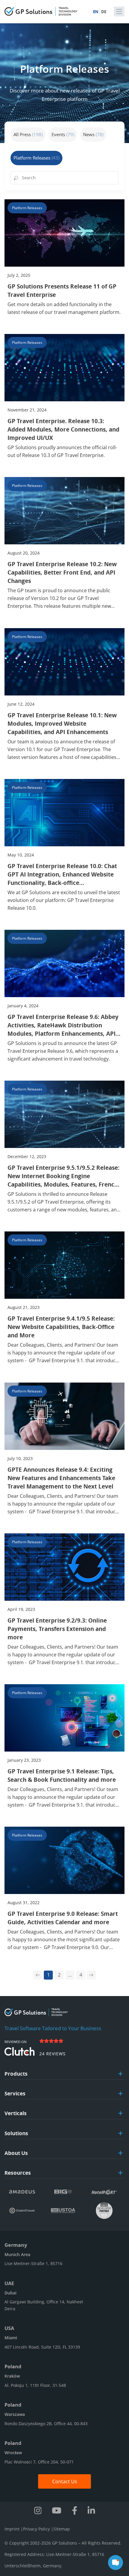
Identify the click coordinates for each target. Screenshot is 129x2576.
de (104, 12)
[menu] (119, 12)
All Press (28, 134)
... (70, 1975)
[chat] (115, 2563)
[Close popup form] (118, 2428)
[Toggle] (120, 2074)
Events (63, 134)
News (93, 134)
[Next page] (91, 1975)
